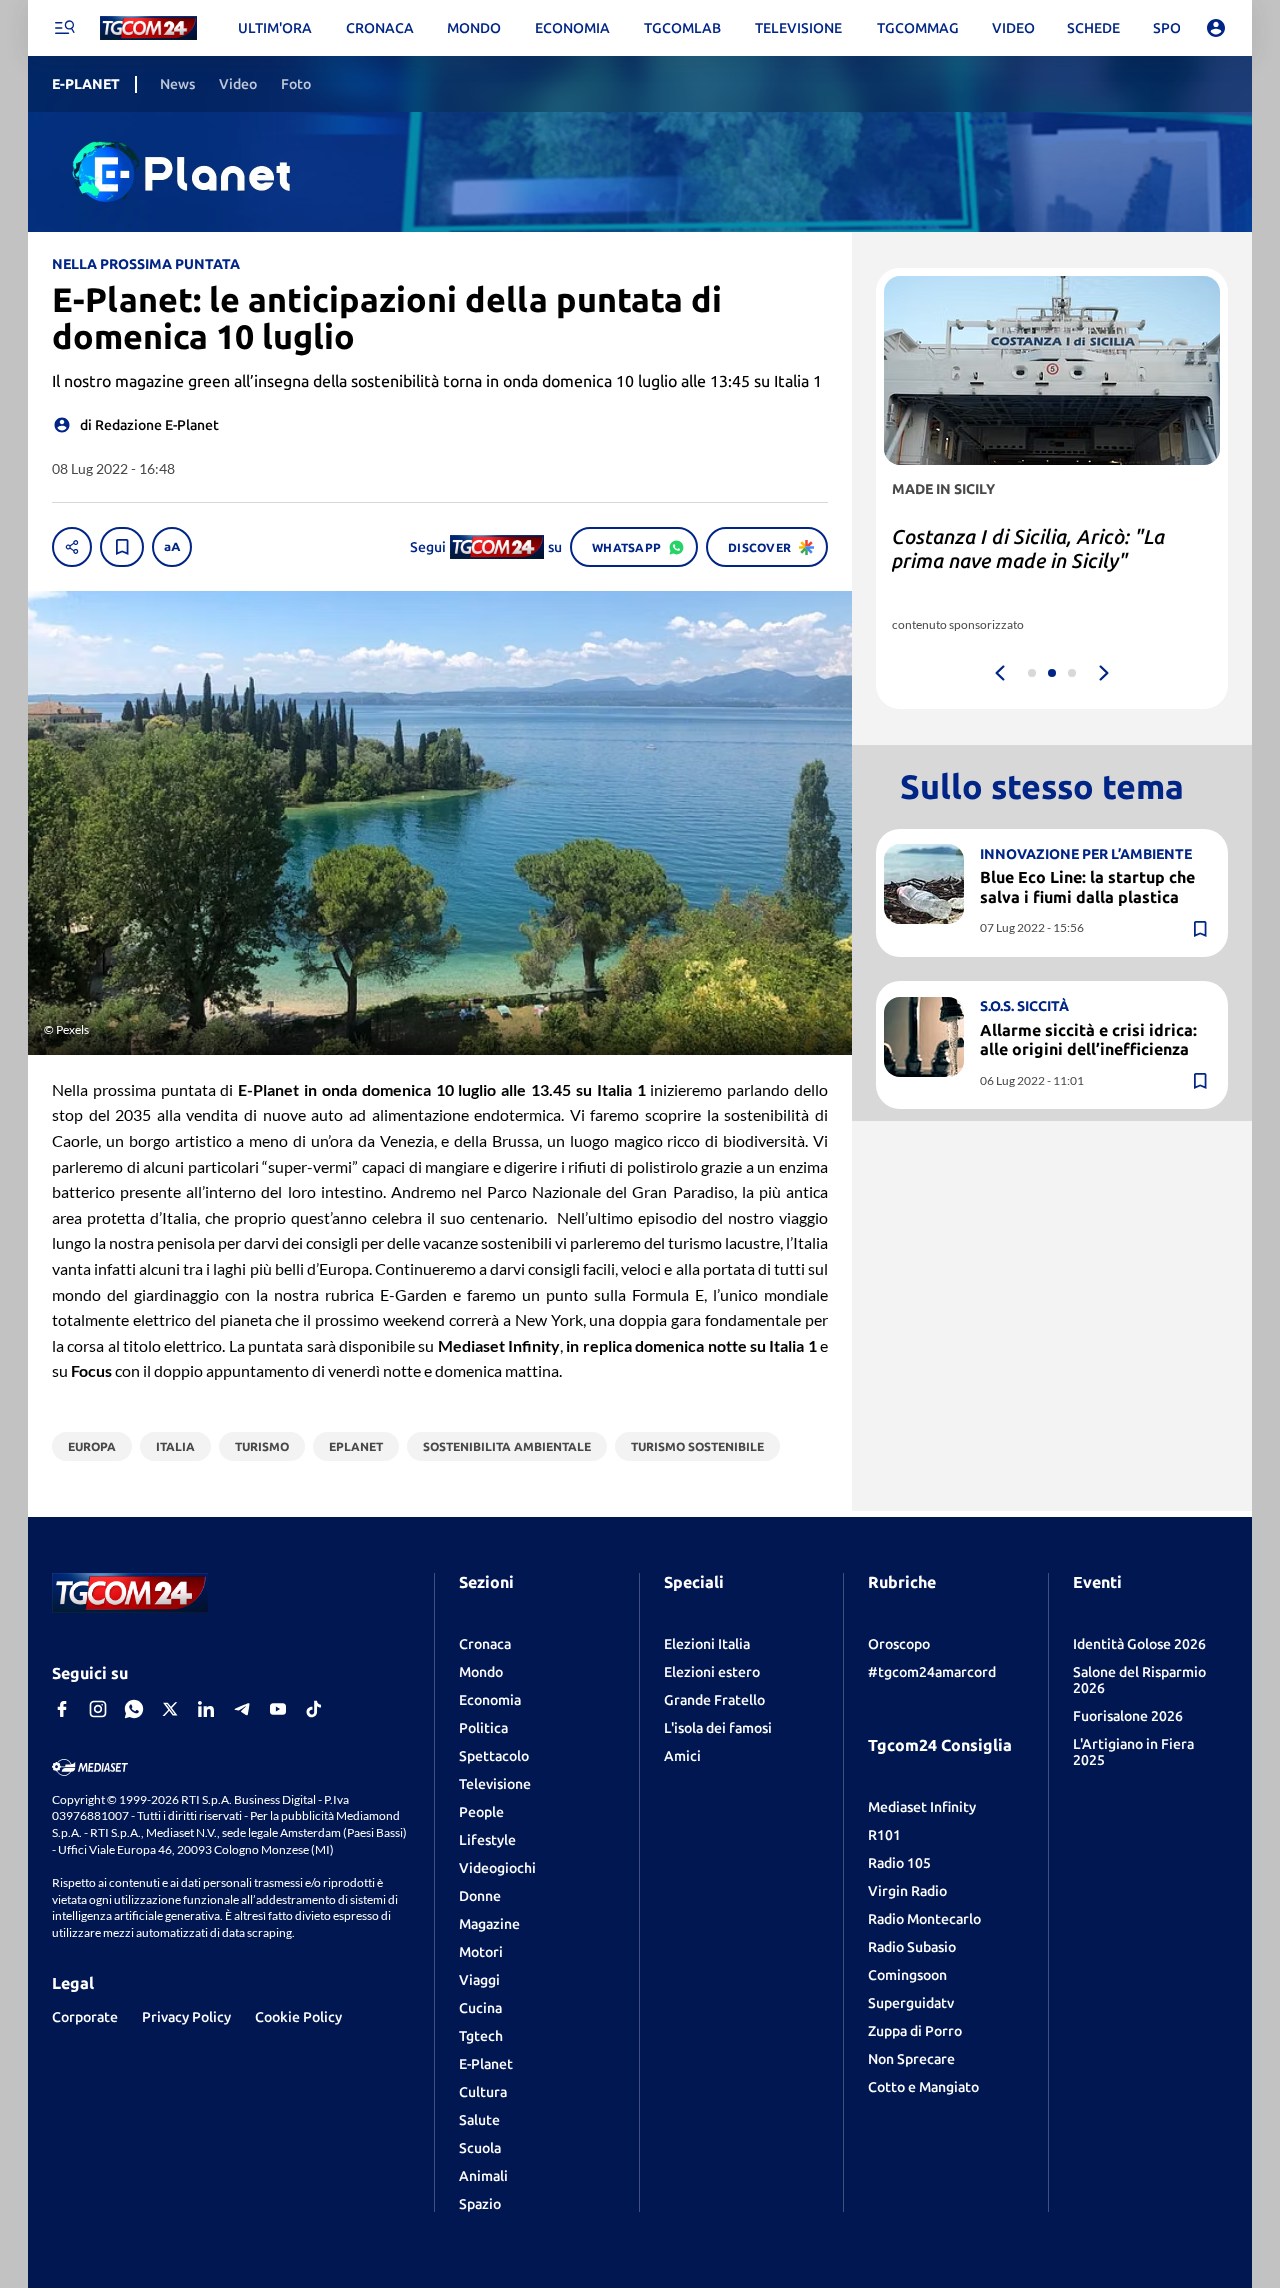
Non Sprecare (911, 2059)
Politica (483, 1728)
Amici (682, 1756)
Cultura (483, 2092)
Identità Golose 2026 (1139, 1644)
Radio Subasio (912, 1947)
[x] (170, 1709)
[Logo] (148, 28)
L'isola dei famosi (718, 1728)
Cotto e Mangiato (923, 2087)
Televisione (495, 1784)
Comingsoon (907, 1975)
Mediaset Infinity (922, 1807)
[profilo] (1216, 28)
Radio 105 (899, 1863)
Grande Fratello (714, 1700)
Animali (483, 2176)
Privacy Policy (186, 2017)
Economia (490, 1700)
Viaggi (479, 1980)
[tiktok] (314, 1709)
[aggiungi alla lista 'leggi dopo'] (122, 547)
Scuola (480, 2148)
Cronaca (485, 1644)
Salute (479, 2120)
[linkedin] (206, 1709)
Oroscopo (899, 1644)
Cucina (480, 2008)
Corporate (85, 2017)
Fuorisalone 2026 (1128, 1716)
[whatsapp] (134, 1709)
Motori (481, 1952)
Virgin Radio (907, 1891)
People (481, 1812)
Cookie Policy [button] (298, 2017)
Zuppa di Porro (915, 2031)
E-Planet (486, 2064)
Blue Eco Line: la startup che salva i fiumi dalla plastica (1087, 886)
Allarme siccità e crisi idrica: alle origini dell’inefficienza (1088, 1038)
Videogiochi (497, 1868)
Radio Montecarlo (924, 1919)
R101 (884, 1835)
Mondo (481, 1672)
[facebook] (62, 1709)
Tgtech (481, 2036)
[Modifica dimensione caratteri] (172, 547)
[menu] (64, 28)
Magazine (489, 1924)
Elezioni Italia (707, 1644)
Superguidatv (911, 2003)
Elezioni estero (712, 1672)
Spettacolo (494, 1756)
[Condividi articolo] (72, 547)
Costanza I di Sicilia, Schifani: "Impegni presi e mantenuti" (1023, 548)
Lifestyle (487, 1840)
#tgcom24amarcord (932, 1672)
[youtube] (278, 1709)
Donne (480, 1896)
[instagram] (98, 1709)
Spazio (480, 2204)
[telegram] (242, 1709)
